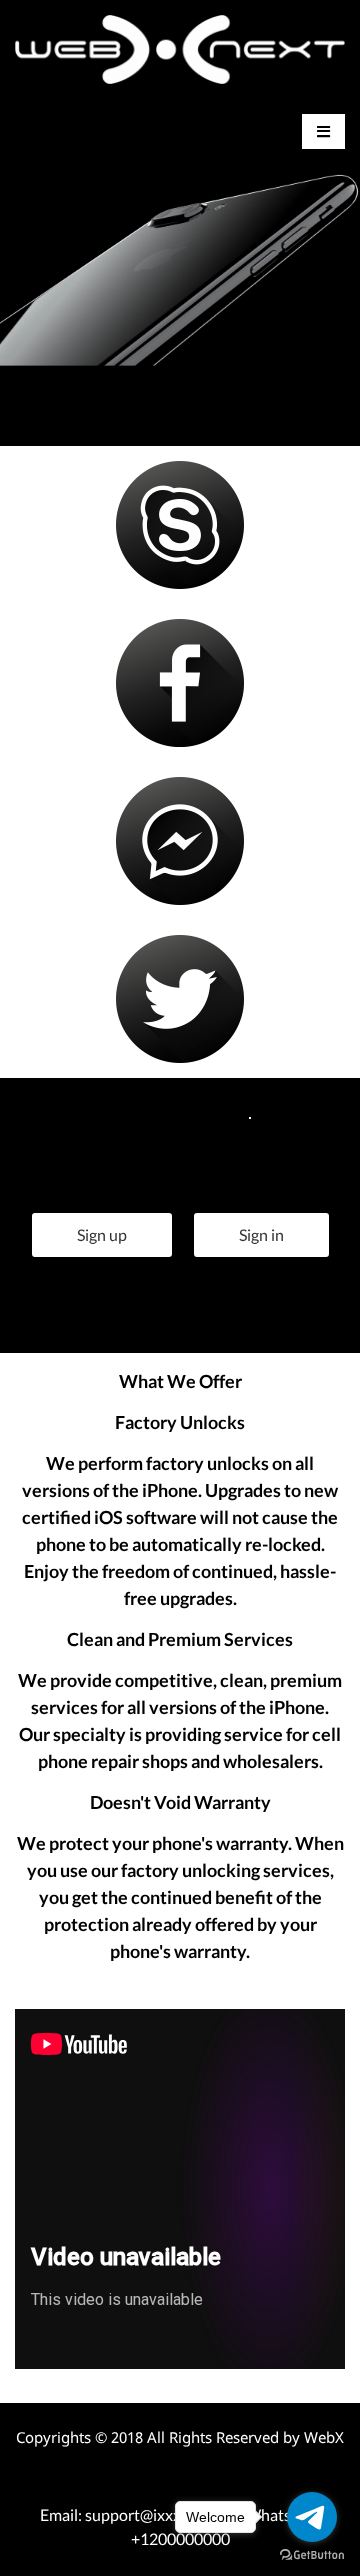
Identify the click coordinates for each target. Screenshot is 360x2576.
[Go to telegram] (312, 2517)
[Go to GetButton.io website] (312, 2555)
